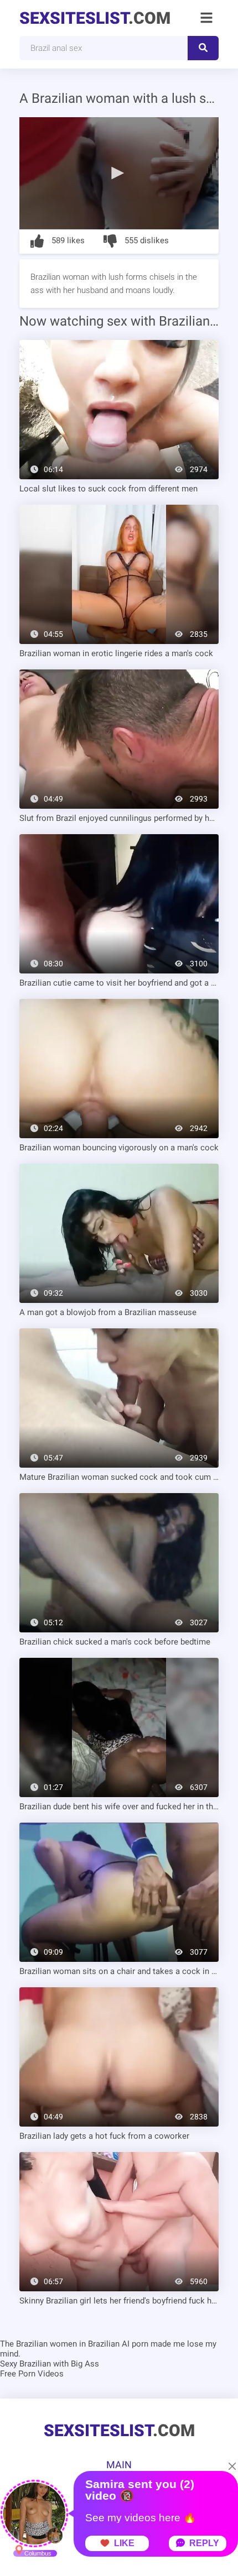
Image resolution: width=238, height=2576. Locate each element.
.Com (95, 18)
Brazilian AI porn (118, 2344)
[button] (119, 172)
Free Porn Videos (32, 2374)
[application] (119, 173)
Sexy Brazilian (25, 2364)
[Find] (203, 48)
